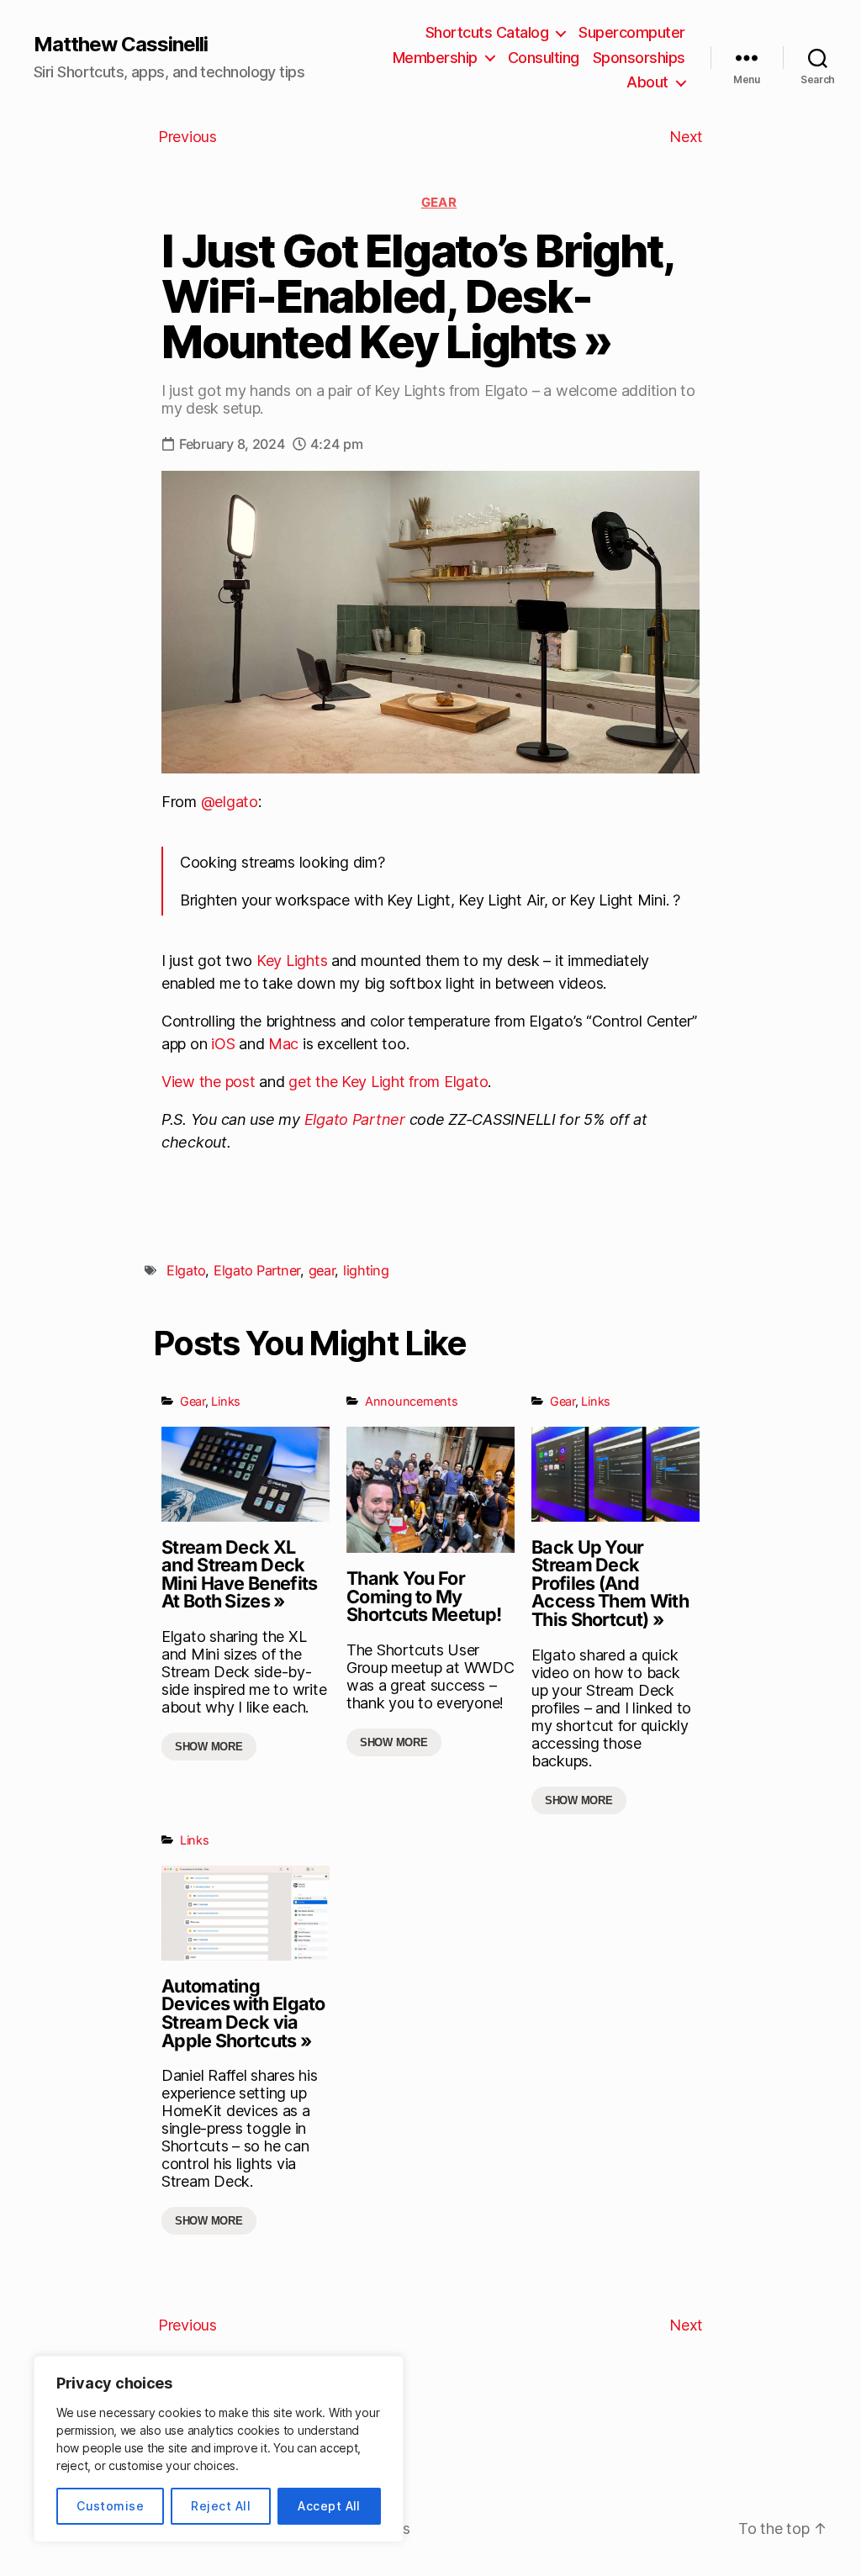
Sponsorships (639, 58)
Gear (439, 202)
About (647, 82)
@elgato (230, 802)
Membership (435, 58)
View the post (209, 1082)
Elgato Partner (355, 1119)
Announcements (412, 1401)
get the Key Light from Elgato (388, 1082)
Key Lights (292, 961)
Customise (110, 2506)
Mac (283, 1044)
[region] (219, 2449)
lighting (366, 1270)
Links (226, 1401)
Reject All (221, 2506)
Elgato (186, 1270)
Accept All (329, 2506)
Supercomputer (632, 32)
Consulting (544, 58)
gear (322, 1270)
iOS (223, 1044)
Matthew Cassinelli (121, 45)
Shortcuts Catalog (487, 32)
